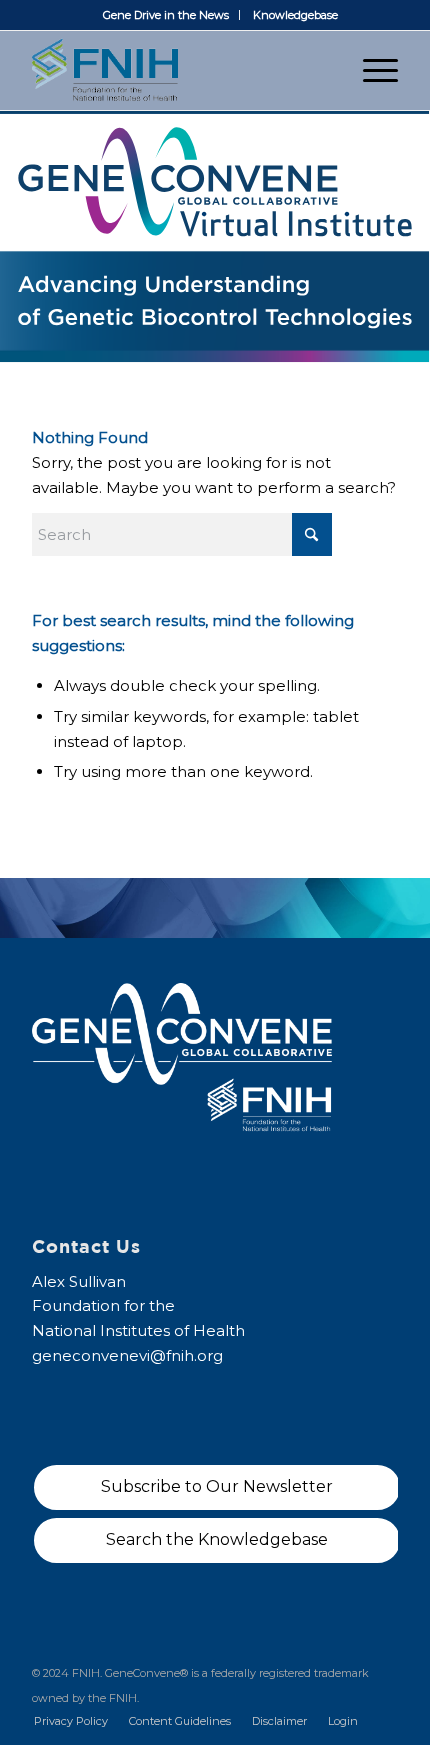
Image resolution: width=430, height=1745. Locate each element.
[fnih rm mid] (178, 70)
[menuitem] (166, 15)
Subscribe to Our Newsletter (217, 1486)
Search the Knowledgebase (217, 1539)
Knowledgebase (295, 15)
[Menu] (370, 70)
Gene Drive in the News (166, 15)
